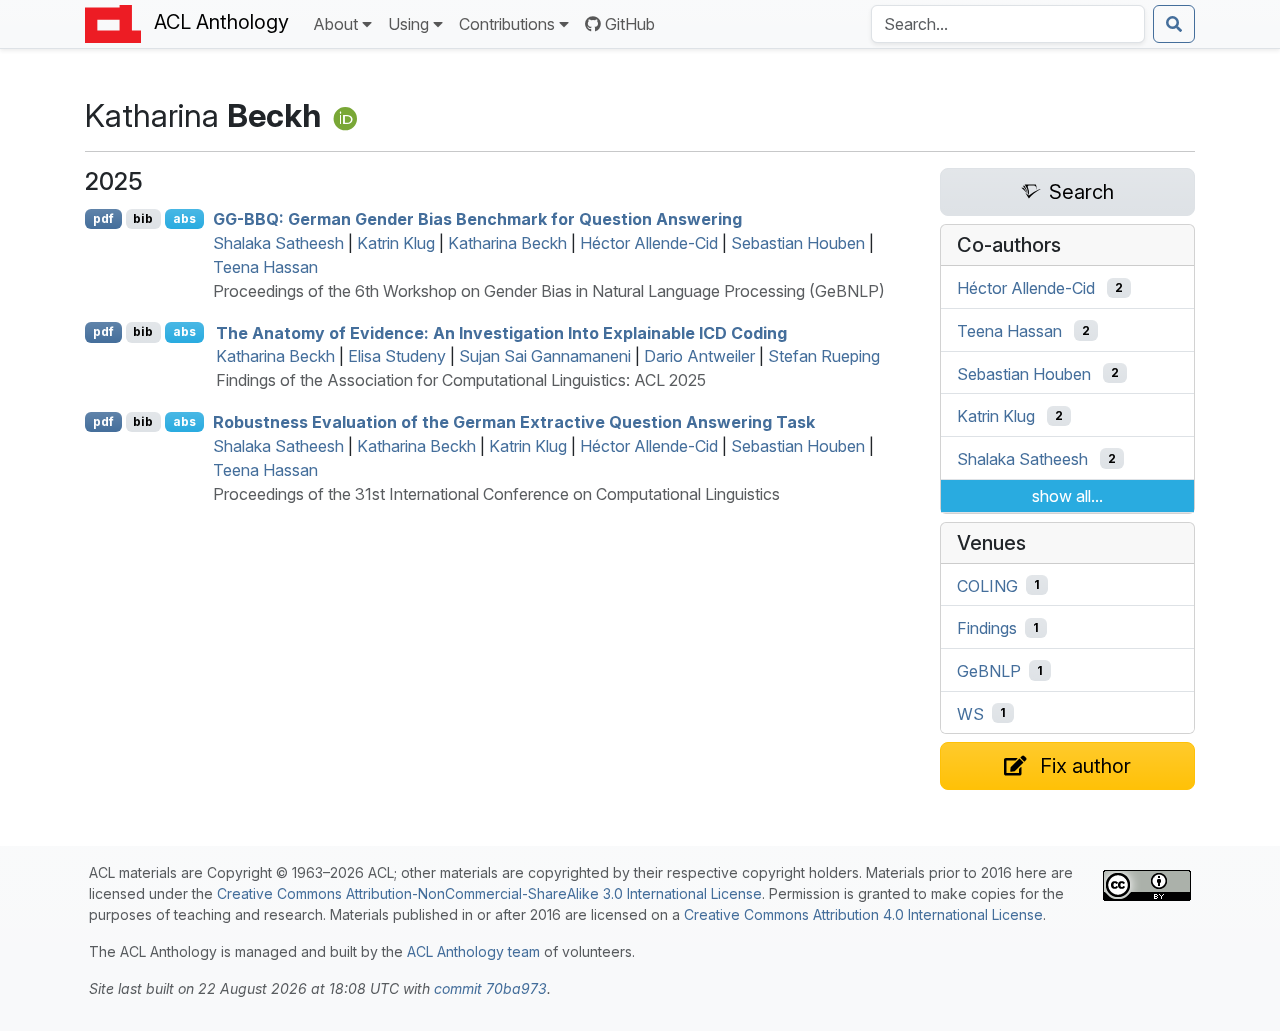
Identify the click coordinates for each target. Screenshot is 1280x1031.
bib (143, 218)
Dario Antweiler (699, 356)
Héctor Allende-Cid (649, 243)
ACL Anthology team (473, 951)
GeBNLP (989, 671)
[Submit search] (1174, 24)
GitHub (630, 24)
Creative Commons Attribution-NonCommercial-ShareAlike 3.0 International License (489, 893)
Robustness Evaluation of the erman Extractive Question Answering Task (514, 422)
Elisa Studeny (397, 356)
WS (970, 713)
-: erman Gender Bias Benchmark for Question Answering (477, 219)
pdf (103, 218)
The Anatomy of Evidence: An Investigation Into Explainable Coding (501, 332)
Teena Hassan (265, 267)
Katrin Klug (396, 243)
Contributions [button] (507, 24)
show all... (1067, 496)
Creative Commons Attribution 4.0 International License (863, 914)
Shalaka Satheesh (278, 243)
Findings (987, 628)
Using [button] (408, 24)
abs (184, 218)
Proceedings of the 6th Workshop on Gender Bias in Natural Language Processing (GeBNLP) (549, 291)
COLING (987, 585)
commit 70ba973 (490, 988)
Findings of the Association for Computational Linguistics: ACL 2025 (461, 380)
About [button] (335, 24)
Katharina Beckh (507, 243)
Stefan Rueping (824, 356)
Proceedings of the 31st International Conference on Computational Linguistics (496, 494)
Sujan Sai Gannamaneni (545, 356)
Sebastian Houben (798, 243)
